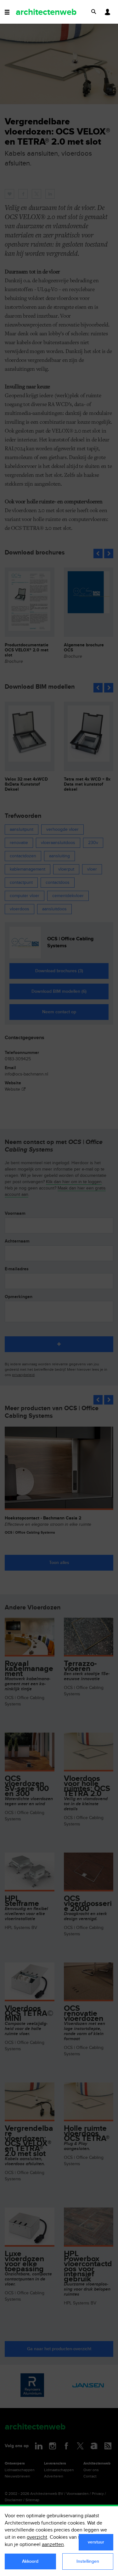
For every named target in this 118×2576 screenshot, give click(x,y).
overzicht (37, 2537)
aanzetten (53, 2545)
